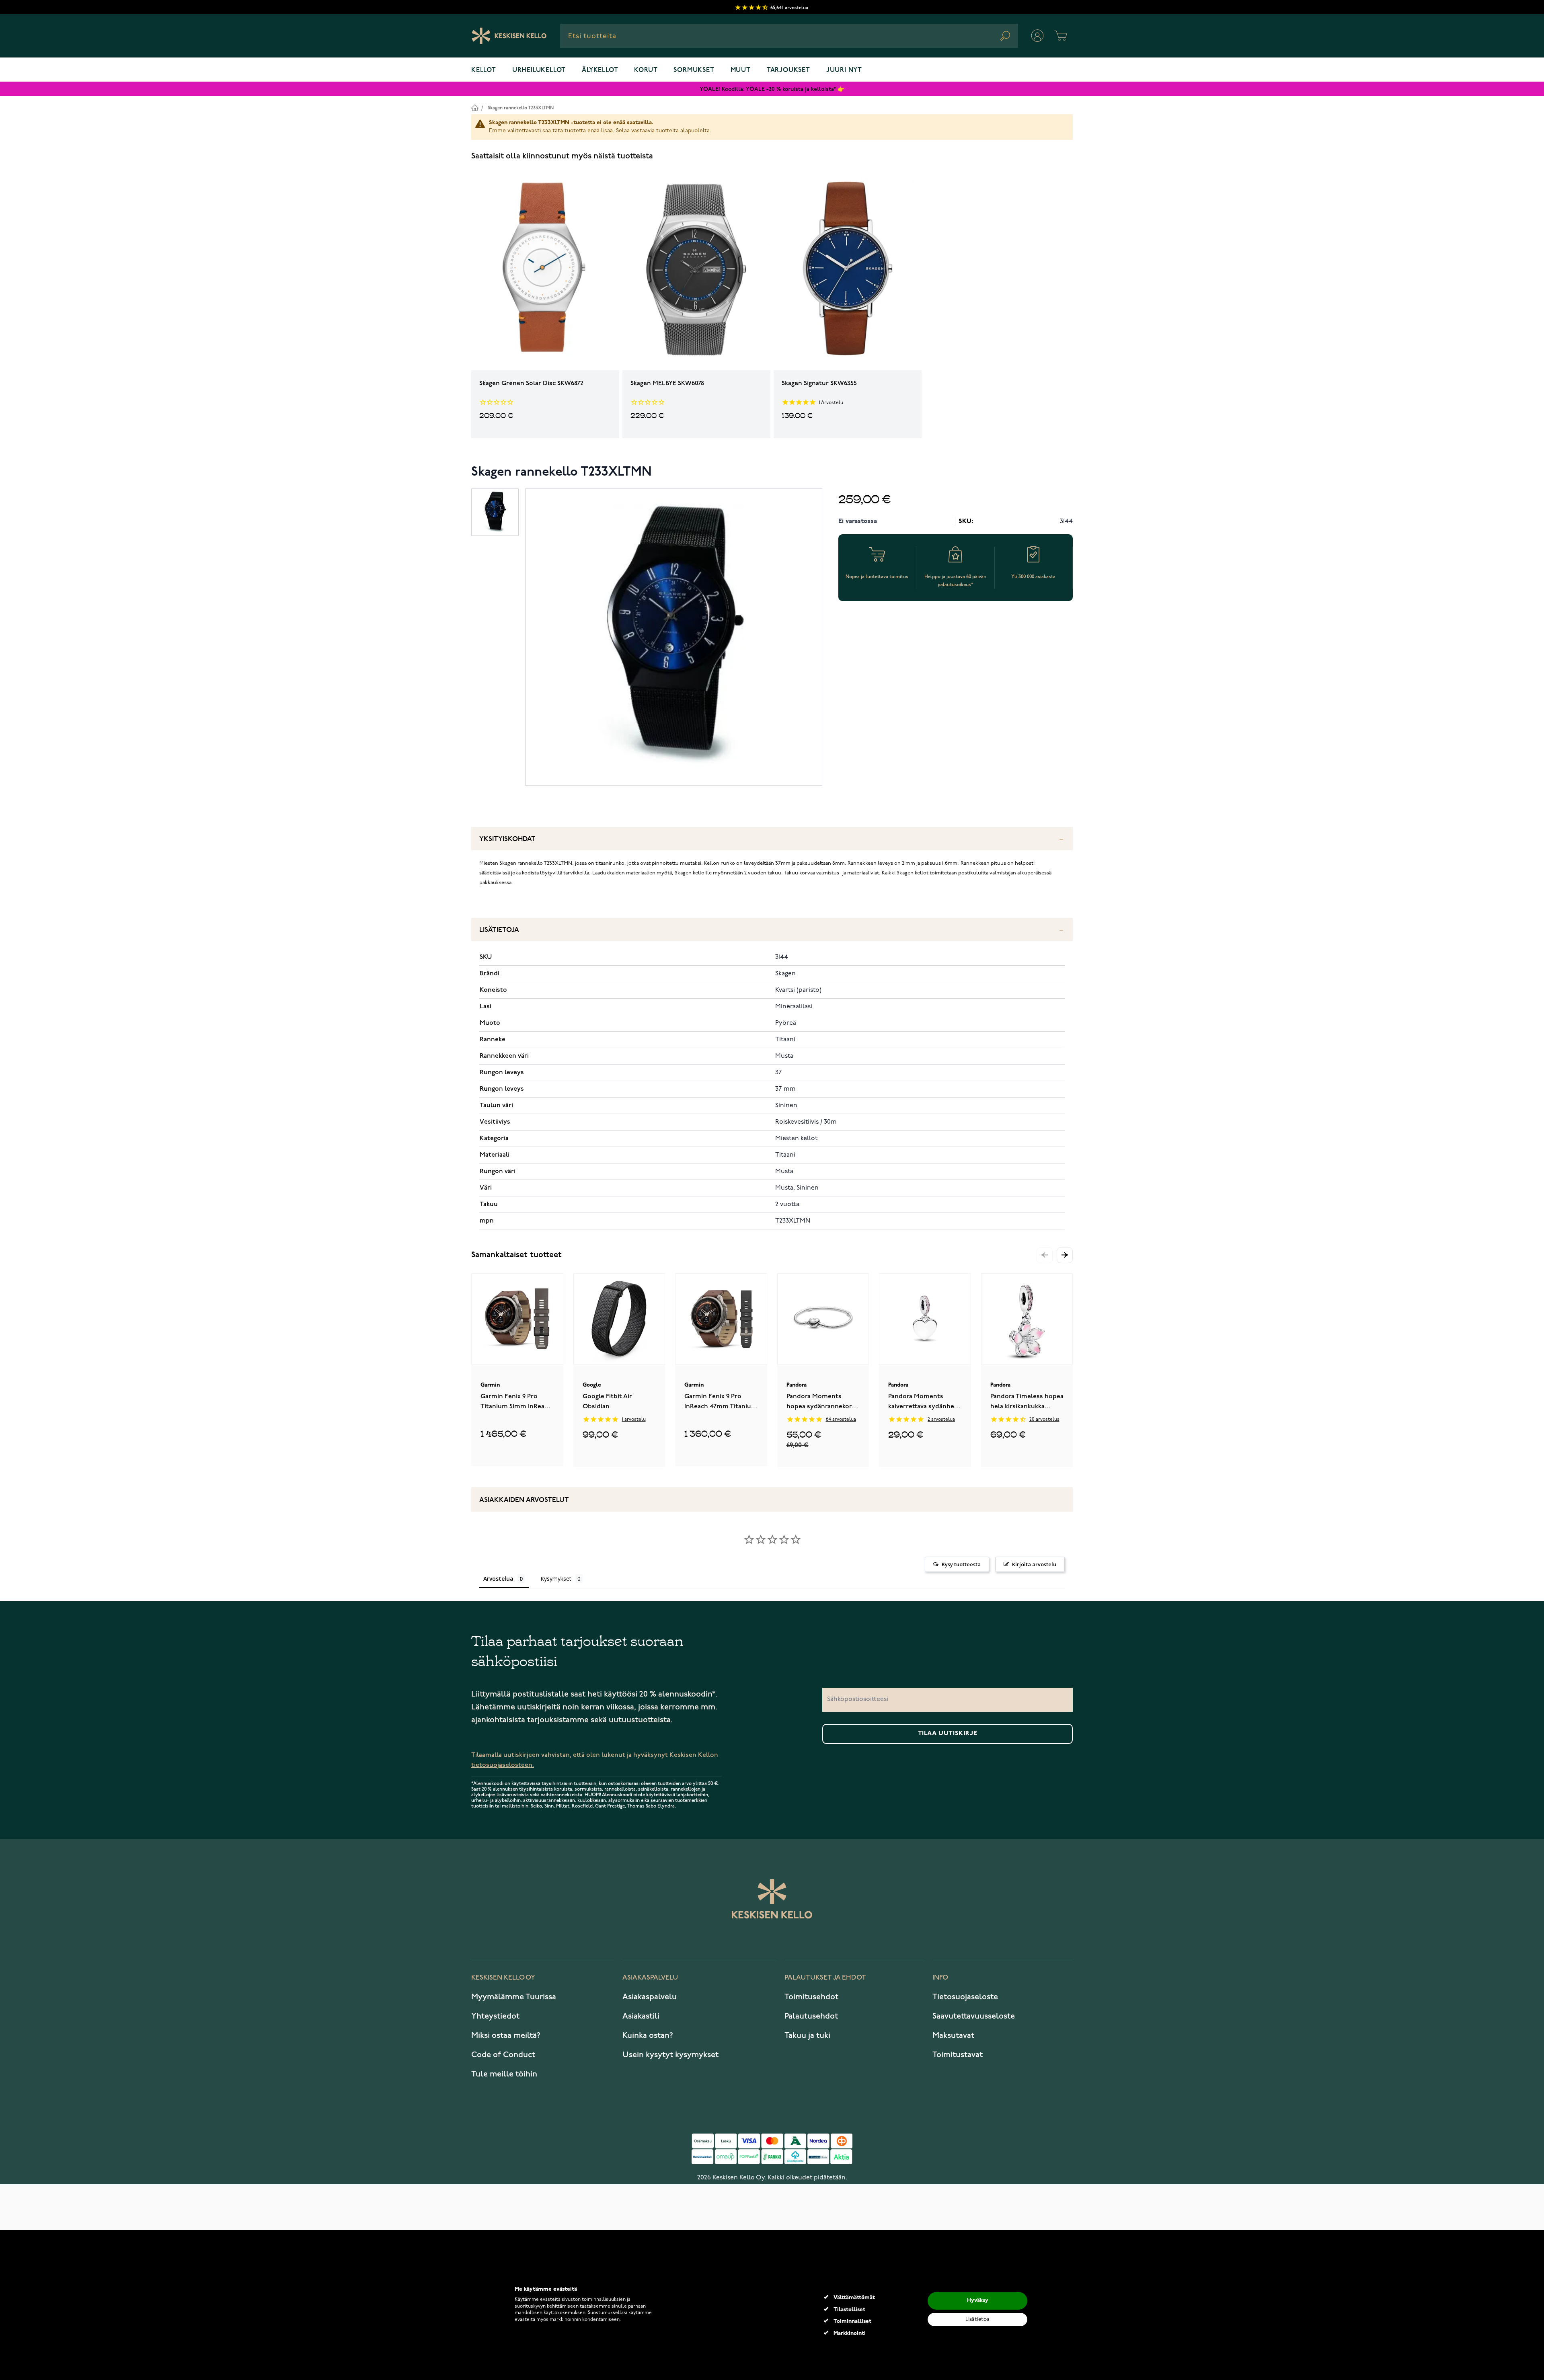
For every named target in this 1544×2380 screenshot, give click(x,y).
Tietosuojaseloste (965, 1997)
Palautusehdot (811, 2016)
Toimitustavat (958, 2055)
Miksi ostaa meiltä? (506, 2035)
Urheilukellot (539, 70)
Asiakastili (641, 2016)
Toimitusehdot (811, 1997)
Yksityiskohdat (507, 839)
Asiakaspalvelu (650, 1997)
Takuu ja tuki (807, 2035)
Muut (741, 70)
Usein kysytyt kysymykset (670, 2055)
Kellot (484, 70)
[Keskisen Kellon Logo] (509, 36)
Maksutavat (953, 2035)
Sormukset (694, 70)
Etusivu (475, 108)
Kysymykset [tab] (556, 1579)
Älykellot (600, 70)
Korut (646, 70)
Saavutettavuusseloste (974, 2016)
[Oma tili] (1037, 36)
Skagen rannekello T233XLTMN (521, 108)
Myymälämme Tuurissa (514, 1997)
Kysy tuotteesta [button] (961, 1564)
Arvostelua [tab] (498, 1579)
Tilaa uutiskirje (948, 1734)
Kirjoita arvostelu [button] (1034, 1564)
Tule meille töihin (504, 2074)
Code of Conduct (503, 2055)
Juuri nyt (844, 70)
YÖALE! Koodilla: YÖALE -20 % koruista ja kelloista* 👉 (772, 89)
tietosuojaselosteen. (503, 1765)
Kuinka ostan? (648, 2035)
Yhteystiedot (495, 2016)
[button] (1065, 1255)
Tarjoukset (788, 70)
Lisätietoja (499, 930)
